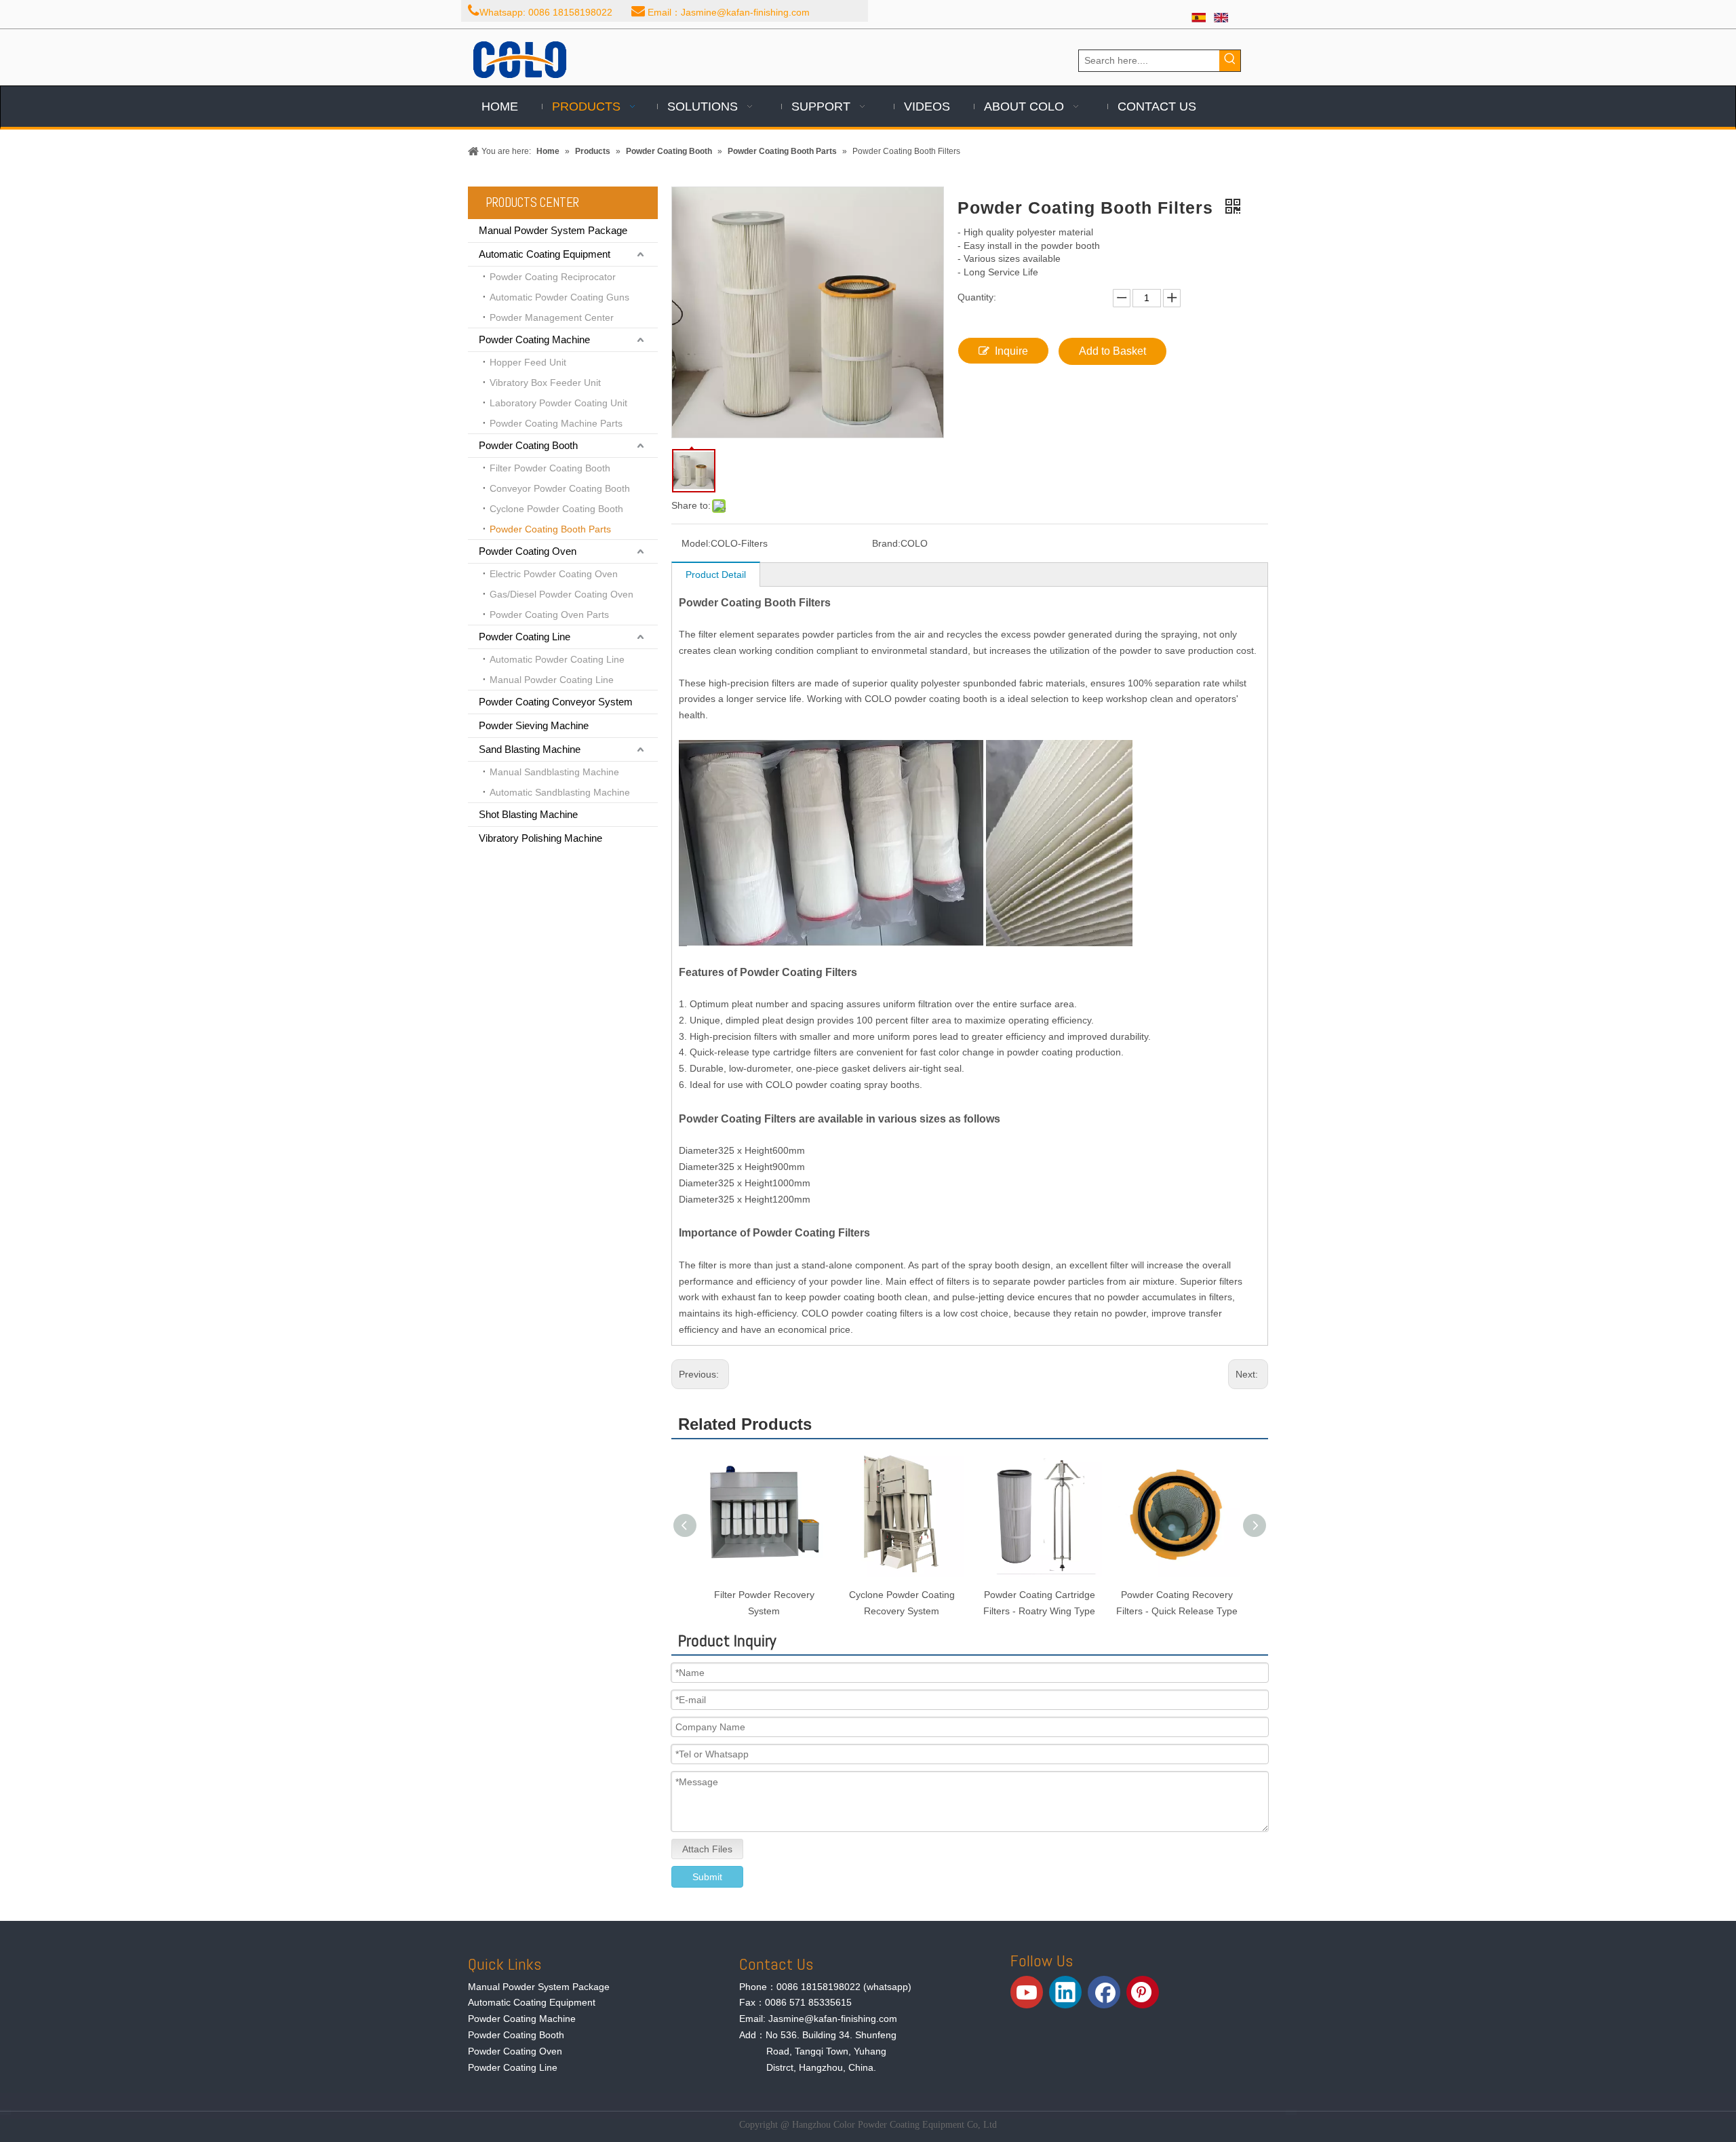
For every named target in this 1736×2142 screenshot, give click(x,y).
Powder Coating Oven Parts (549, 615)
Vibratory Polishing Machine (540, 838)
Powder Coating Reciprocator (553, 277)
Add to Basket (1112, 351)
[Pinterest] (1143, 1992)
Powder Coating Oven (528, 551)
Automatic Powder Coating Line (557, 659)
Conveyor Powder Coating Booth (560, 488)
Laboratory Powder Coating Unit (558, 403)
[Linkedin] (1065, 1992)
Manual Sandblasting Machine (554, 772)
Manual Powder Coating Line (552, 680)
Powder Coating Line (525, 637)
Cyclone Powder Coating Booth (556, 509)
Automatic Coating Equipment (545, 254)
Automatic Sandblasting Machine (560, 792)
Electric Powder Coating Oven (554, 574)
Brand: (886, 543)
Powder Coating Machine (534, 339)
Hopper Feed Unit (528, 362)
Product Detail (716, 575)
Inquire (1011, 351)
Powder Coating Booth (528, 445)
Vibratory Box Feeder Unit (545, 383)
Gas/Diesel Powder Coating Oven (561, 594)
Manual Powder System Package (553, 230)
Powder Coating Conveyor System (556, 702)
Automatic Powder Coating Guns (559, 297)
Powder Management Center (552, 317)
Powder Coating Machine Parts (556, 423)
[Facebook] (1104, 1992)
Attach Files (707, 1849)
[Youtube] (1027, 1992)
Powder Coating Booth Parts (550, 529)
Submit (707, 1877)
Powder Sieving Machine (534, 725)
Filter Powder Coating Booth (550, 468)
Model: (696, 543)
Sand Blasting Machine (530, 749)
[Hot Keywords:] (1230, 61)
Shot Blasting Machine (528, 814)
